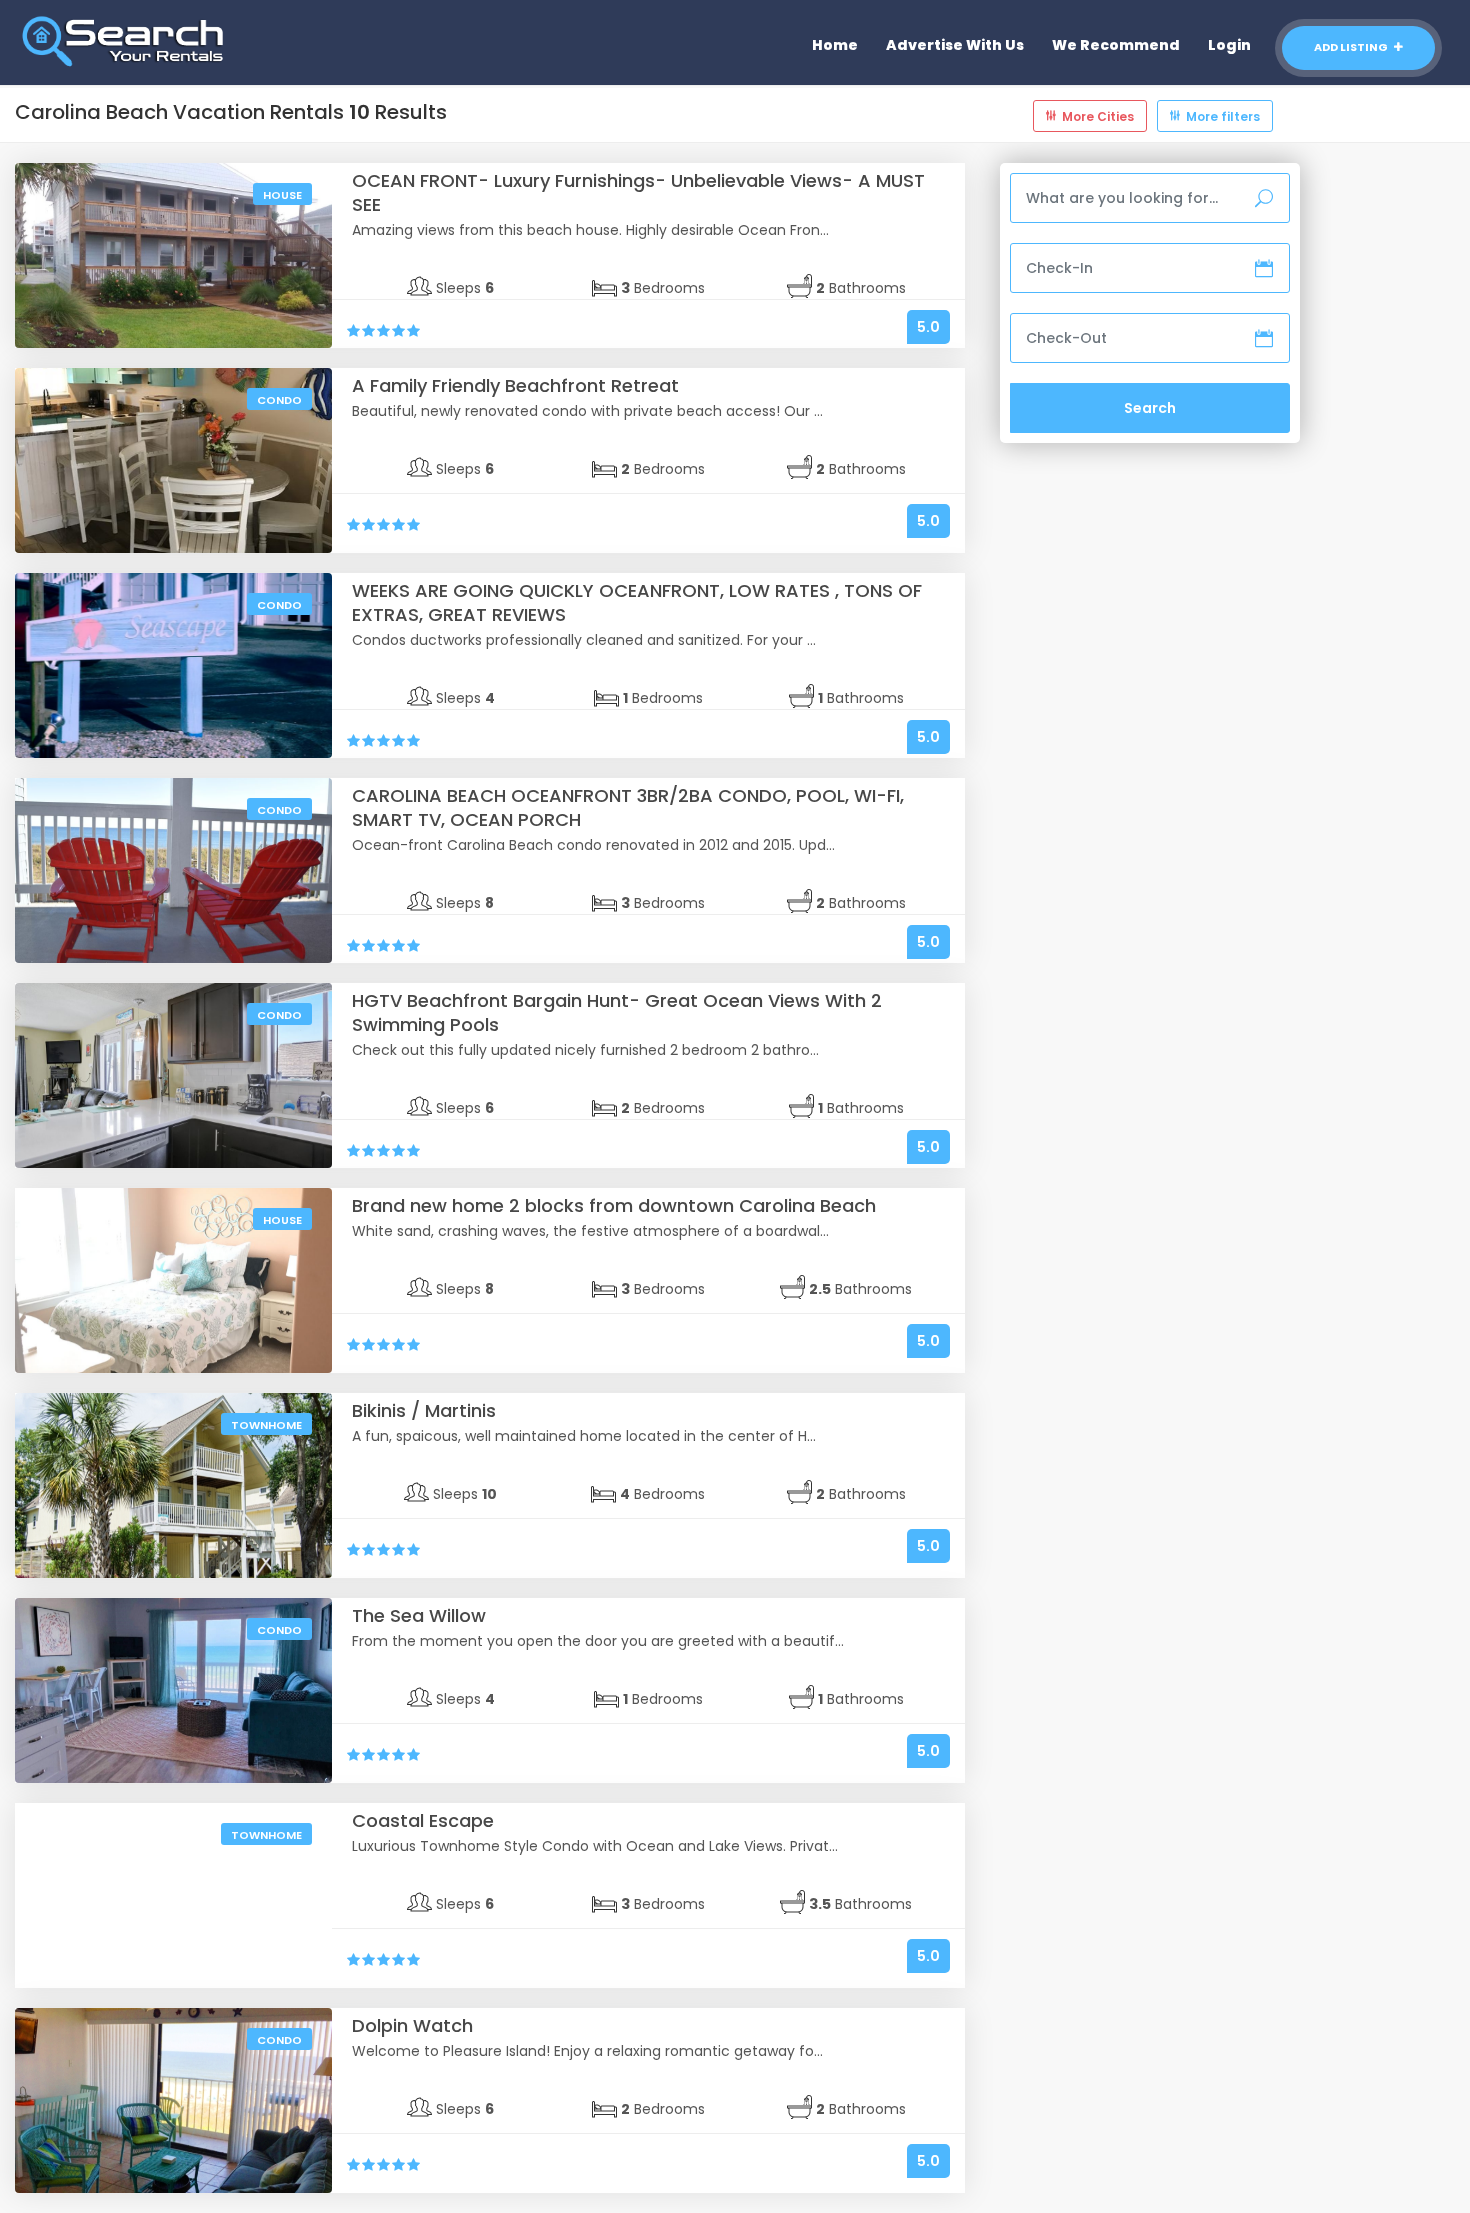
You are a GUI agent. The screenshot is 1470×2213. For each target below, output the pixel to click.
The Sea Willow (419, 1615)
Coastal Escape (423, 1820)
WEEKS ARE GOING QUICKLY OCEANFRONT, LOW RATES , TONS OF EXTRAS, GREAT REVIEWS (637, 602)
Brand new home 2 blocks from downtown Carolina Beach (614, 1205)
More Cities (1098, 116)
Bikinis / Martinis (424, 1410)
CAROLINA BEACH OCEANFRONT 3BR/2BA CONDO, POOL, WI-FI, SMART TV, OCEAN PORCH (628, 807)
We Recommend (1116, 45)
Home (835, 45)
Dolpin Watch (412, 2025)
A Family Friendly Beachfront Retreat (515, 385)
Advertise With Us (955, 45)
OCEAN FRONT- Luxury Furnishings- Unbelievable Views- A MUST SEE (638, 192)
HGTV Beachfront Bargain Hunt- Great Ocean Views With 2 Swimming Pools (617, 1012)
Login (1229, 45)
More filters (1223, 116)
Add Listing (1352, 47)
